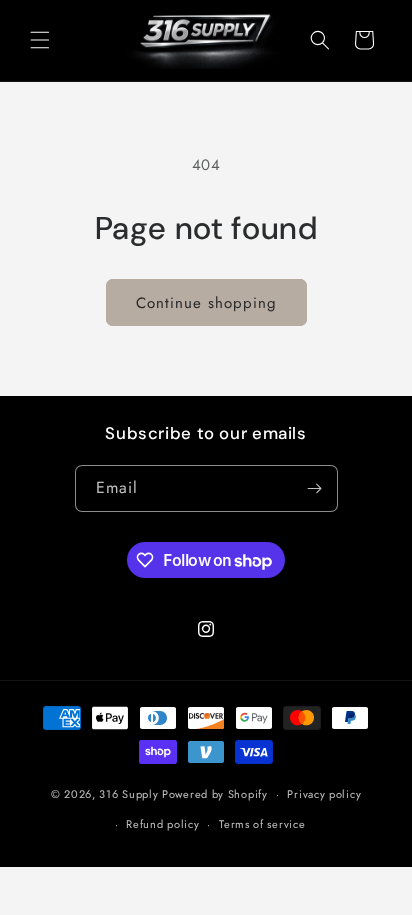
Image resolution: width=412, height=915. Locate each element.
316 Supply (128, 794)
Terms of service (262, 824)
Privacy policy (324, 794)
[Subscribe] (315, 488)
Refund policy (162, 824)
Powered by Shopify (215, 794)
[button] (40, 40)
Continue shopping (206, 303)
